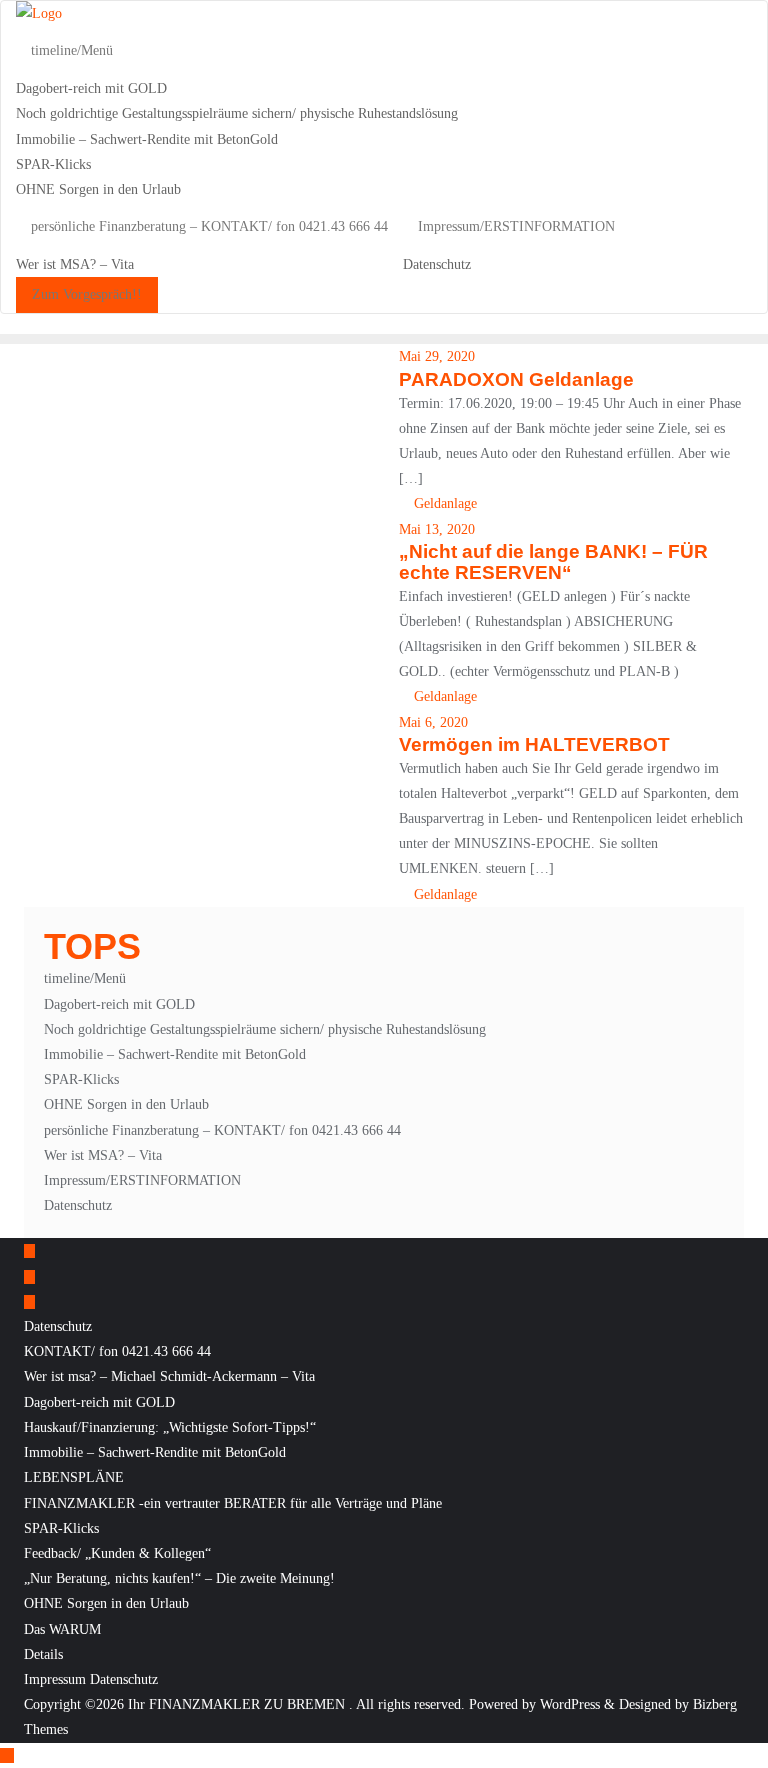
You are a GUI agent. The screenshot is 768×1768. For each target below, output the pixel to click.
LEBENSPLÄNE (74, 1477)
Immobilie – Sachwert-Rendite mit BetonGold (175, 1054)
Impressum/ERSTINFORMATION (142, 1180)
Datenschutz (78, 1205)
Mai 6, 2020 (433, 722)
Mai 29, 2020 (437, 356)
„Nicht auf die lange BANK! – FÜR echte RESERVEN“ (553, 562)
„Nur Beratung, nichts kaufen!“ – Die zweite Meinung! (179, 1578)
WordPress (570, 1704)
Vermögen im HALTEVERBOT (534, 744)
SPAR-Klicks (81, 1079)
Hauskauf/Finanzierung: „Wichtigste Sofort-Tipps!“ (170, 1427)
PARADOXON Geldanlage (516, 379)
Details (43, 1654)
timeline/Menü (85, 978)
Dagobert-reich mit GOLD (119, 1004)
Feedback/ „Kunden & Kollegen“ (117, 1553)
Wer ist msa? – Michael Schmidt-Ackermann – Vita (169, 1376)
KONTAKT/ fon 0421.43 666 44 (117, 1351)
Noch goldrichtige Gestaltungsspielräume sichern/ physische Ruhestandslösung (265, 1029)
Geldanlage (443, 503)
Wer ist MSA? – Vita (103, 1155)
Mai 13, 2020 (437, 529)
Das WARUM (62, 1629)
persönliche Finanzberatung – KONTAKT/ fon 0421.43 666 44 (222, 1130)
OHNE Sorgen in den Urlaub (126, 1104)
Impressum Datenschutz (91, 1679)
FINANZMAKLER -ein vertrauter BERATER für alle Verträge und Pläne (233, 1503)
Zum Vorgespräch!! (87, 294)
